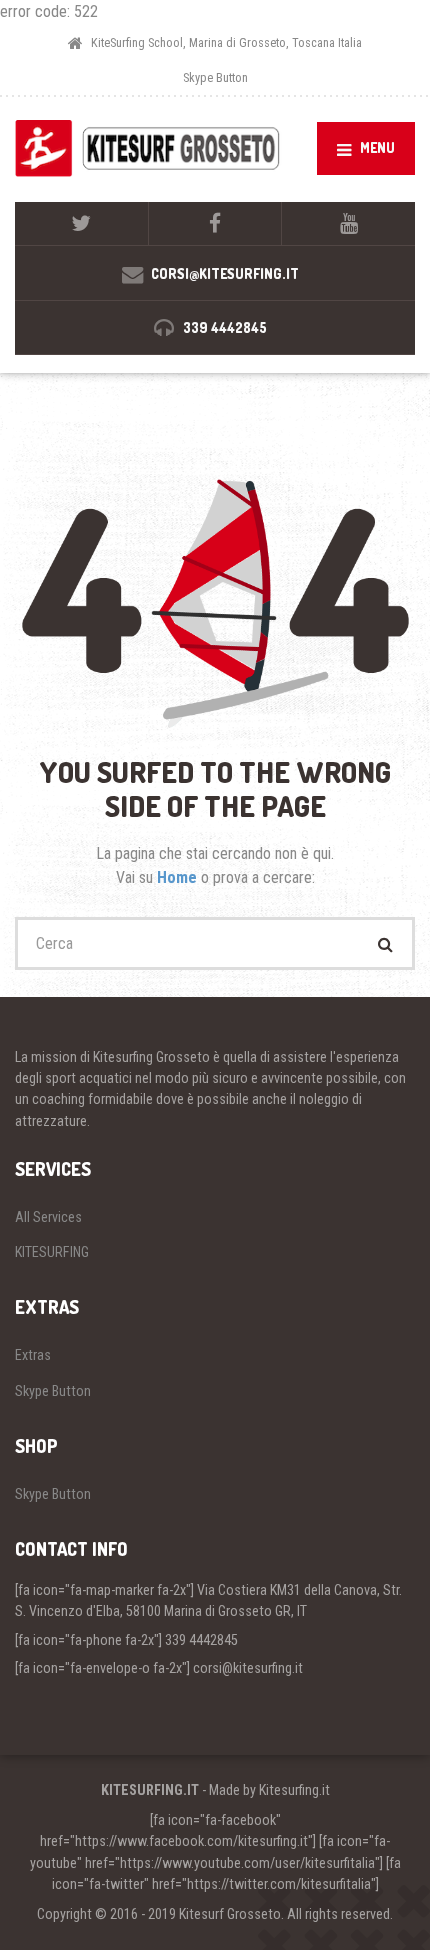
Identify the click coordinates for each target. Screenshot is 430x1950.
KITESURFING (52, 1252)
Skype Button (215, 77)
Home (179, 877)
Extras (33, 1355)
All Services (48, 1217)
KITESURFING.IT (150, 1790)
